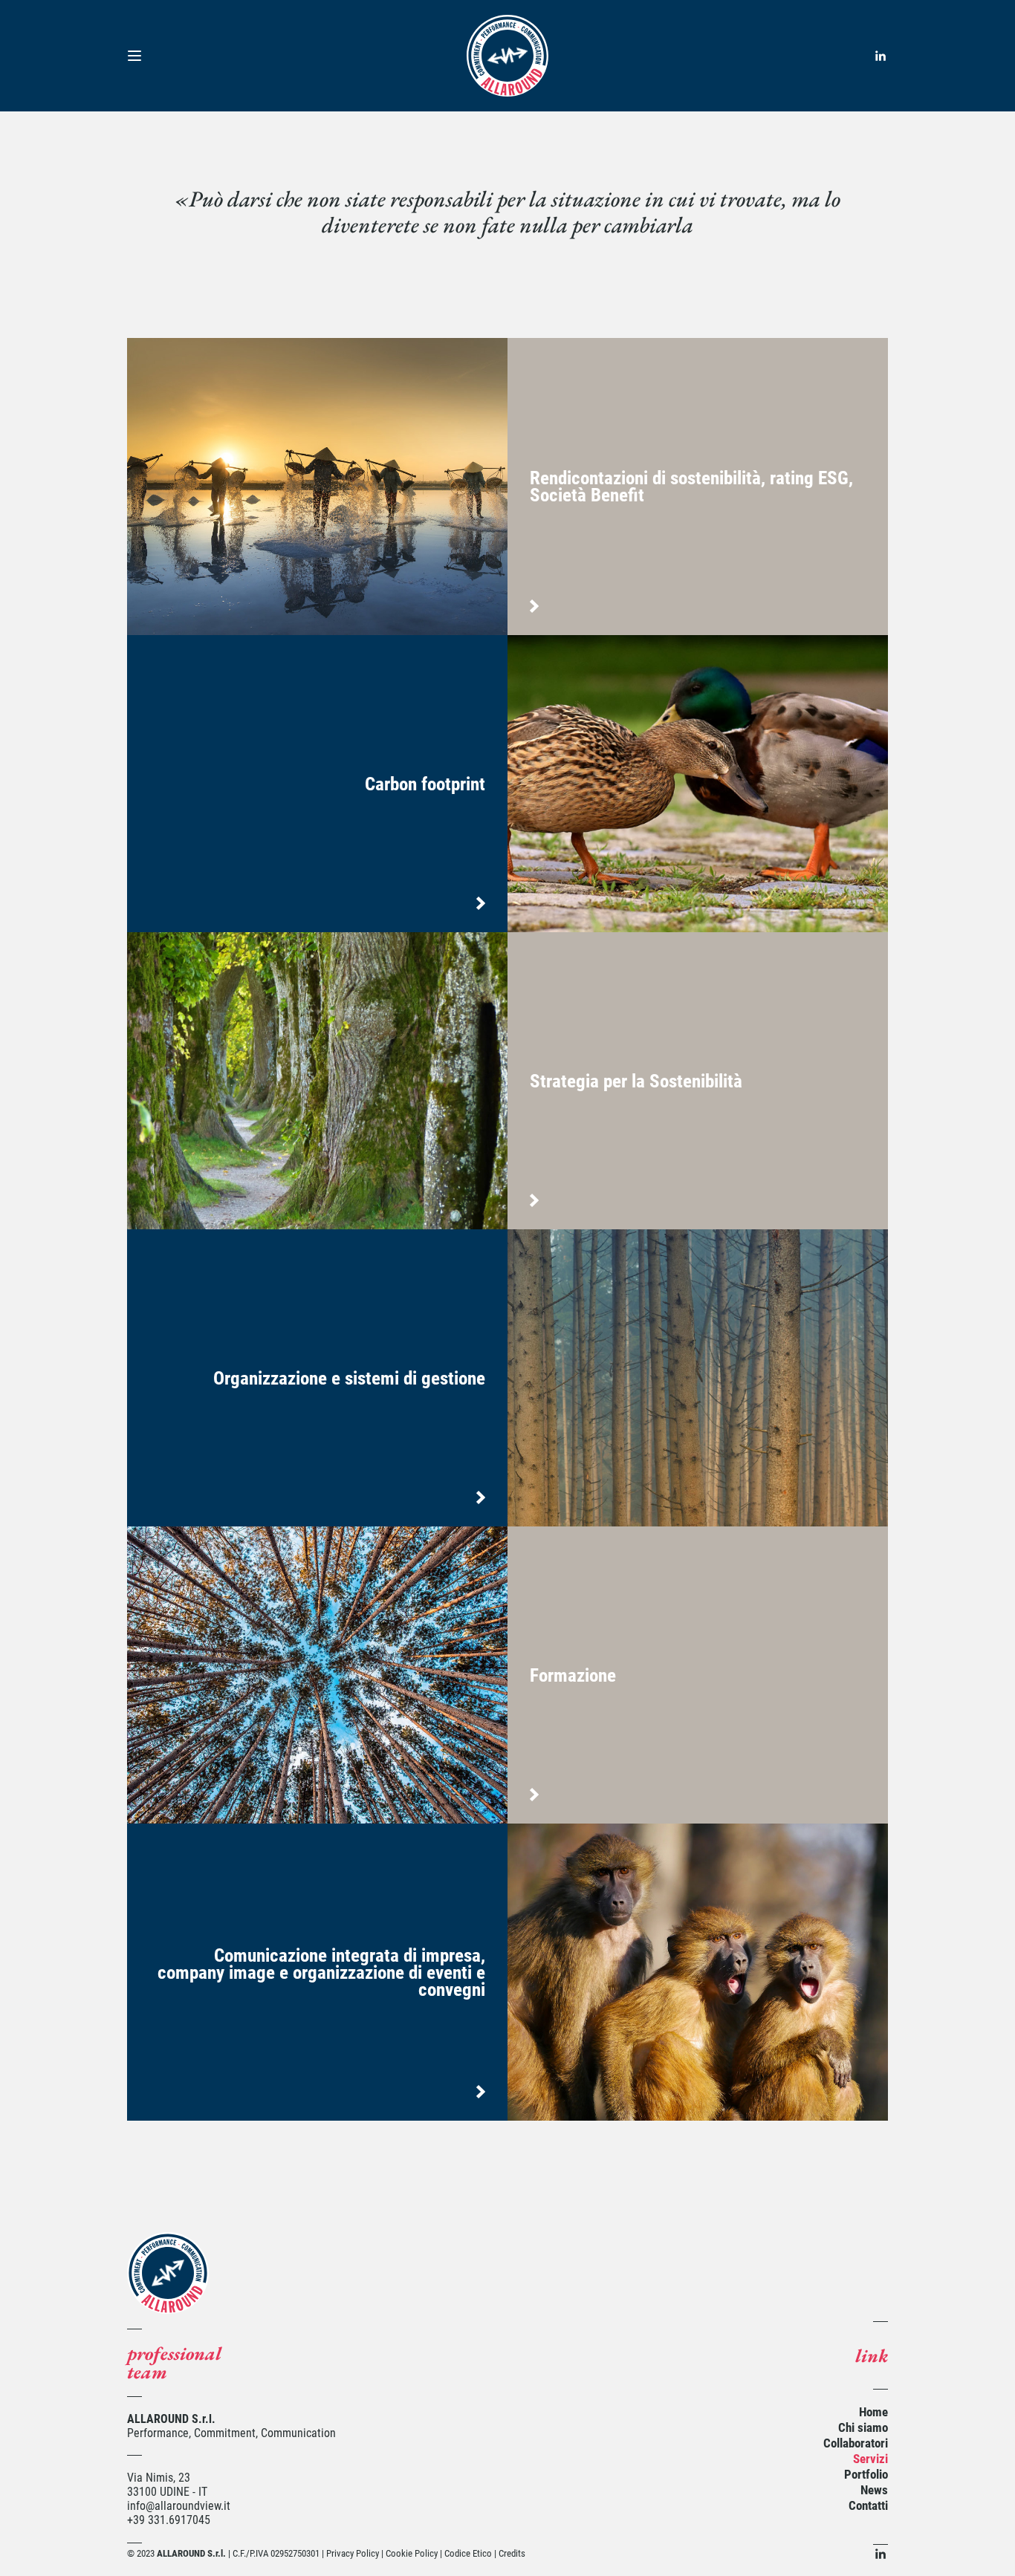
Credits (512, 2553)
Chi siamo (863, 2427)
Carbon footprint (425, 784)
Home (873, 2412)
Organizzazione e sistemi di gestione (349, 1378)
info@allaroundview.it (179, 2506)
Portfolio (866, 2474)
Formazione (573, 1675)
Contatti (868, 2505)
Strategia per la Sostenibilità (636, 1081)
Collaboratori (856, 2443)
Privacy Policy (353, 2553)
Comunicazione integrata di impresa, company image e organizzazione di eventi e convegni (321, 1972)
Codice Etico (468, 2553)
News (874, 2490)
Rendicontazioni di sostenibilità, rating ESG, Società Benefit (691, 487)
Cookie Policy (412, 2553)
